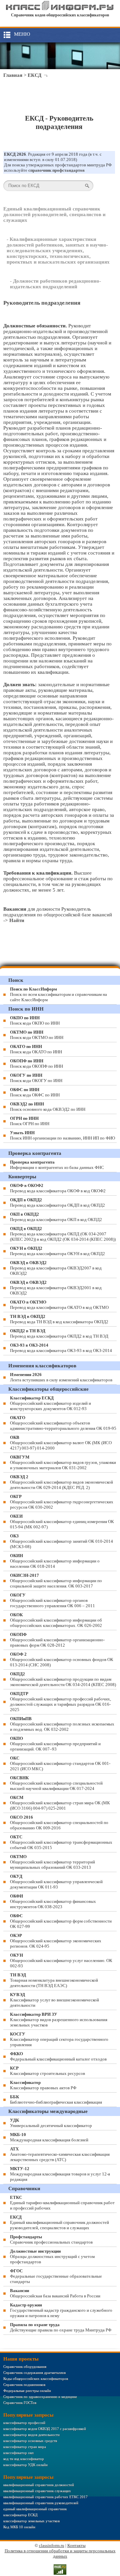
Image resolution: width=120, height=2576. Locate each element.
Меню (22, 34)
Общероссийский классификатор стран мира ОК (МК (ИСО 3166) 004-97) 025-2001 (60, 1803)
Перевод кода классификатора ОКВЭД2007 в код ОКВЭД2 (56, 1268)
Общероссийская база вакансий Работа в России (55, 2293)
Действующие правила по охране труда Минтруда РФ (61, 2327)
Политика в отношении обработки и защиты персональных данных (60, 2553)
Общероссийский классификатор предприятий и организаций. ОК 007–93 (55, 1744)
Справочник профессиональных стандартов (51, 2239)
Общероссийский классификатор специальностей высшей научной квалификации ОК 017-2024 (56, 1783)
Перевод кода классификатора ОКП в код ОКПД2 (56, 1217)
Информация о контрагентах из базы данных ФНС (57, 1165)
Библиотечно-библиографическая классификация (56, 2099)
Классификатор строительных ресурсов (47, 2071)
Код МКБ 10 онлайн (19, 2527)
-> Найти (14, 920)
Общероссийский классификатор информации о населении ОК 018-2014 (55, 1561)
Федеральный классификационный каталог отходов (58, 2056)
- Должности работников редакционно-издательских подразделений (55, 284)
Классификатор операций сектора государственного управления (59, 2039)
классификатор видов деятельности (31, 2435)
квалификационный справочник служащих (37, 2491)
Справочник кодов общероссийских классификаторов (60, 15)
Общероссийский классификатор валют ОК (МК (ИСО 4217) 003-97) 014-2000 (61, 1443)
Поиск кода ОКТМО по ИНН (37, 1035)
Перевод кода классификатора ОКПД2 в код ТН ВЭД (59, 1333)
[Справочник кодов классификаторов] (60, 9)
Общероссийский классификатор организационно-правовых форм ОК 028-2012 (57, 1640)
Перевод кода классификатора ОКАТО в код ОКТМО (59, 1305)
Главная (13, 75)
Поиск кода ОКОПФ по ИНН (36, 1064)
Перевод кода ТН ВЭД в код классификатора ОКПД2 (59, 1319)
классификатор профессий (24, 2423)
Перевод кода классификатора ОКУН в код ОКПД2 (57, 1251)
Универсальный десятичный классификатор (51, 2123)
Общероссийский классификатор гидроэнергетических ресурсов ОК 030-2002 (62, 1502)
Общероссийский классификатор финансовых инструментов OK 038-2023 (53, 1901)
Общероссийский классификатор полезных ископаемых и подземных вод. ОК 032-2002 (62, 1724)
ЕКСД (34, 75)
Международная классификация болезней (49, 2137)
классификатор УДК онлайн (25, 2465)
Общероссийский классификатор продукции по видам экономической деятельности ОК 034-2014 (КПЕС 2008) (63, 1679)
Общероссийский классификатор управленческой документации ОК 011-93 (56, 1882)
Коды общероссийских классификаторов (36, 2379)
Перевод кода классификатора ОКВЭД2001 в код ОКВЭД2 (56, 1288)
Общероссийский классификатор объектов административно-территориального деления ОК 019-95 (63, 1423)
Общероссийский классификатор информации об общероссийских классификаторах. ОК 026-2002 (56, 1620)
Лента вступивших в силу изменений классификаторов (61, 1377)
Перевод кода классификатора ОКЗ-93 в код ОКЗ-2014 (61, 1348)
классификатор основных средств (30, 2441)
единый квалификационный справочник (35, 2509)
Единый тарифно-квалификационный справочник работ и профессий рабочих (62, 2203)
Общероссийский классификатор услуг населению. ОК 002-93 (61, 1960)
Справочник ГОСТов (20, 2403)
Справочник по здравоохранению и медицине (40, 2397)
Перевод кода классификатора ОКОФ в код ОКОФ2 (58, 1188)
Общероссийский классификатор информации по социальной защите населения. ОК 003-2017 (56, 1581)
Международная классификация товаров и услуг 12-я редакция (60, 2174)
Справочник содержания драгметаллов (34, 2373)
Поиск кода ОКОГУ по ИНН (36, 1078)
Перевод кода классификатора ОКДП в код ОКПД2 (57, 1202)
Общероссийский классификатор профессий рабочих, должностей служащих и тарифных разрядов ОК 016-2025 (60, 1702)
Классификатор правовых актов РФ (43, 2085)
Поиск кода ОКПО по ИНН (35, 1020)
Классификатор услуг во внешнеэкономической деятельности (54, 2000)
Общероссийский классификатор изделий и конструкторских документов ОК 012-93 (50, 1403)
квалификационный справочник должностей (39, 2485)
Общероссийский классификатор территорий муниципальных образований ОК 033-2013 (52, 1862)
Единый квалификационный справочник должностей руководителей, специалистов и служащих (54, 214)
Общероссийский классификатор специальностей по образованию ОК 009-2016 (59, 1823)
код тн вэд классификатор (24, 2459)
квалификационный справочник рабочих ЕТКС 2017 (45, 2497)
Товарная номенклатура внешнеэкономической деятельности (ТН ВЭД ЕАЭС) (54, 1980)
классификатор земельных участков (31, 2521)
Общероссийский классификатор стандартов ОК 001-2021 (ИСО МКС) (60, 1763)
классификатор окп (18, 2453)
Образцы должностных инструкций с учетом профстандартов (52, 2256)
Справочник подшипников (24, 2385)
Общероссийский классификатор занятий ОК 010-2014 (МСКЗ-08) (61, 1541)
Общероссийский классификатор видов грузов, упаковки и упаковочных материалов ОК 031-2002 (63, 1462)
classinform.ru (52, 2545)
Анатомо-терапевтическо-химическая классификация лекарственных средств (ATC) (60, 2154)
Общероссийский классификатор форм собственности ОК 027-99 (61, 1921)
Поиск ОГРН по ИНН (30, 1121)
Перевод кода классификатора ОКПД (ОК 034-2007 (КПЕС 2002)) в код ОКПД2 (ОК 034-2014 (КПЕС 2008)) (63, 1234)
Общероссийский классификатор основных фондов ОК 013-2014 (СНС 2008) (62, 1659)
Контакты (76, 2545)
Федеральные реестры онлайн (27, 2391)
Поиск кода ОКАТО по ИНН (36, 1049)
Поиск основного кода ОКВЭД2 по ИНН (48, 1107)
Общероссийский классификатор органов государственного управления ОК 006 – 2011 (52, 1600)
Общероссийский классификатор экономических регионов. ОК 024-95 (56, 1941)
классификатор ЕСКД (20, 2515)
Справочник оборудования (25, 2367)
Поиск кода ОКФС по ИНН (35, 1092)
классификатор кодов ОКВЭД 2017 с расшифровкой (45, 2429)
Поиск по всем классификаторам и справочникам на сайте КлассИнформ (58, 994)
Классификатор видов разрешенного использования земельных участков (59, 2020)
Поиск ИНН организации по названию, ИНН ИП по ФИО (62, 1135)
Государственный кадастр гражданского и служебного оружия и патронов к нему (61, 2310)
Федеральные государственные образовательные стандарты (56, 2276)
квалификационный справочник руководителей (41, 2503)
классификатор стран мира (25, 2447)
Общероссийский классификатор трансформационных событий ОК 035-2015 (61, 1842)
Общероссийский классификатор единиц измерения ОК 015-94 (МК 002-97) (62, 1522)
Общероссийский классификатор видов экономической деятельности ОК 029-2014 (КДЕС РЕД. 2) (61, 1482)
